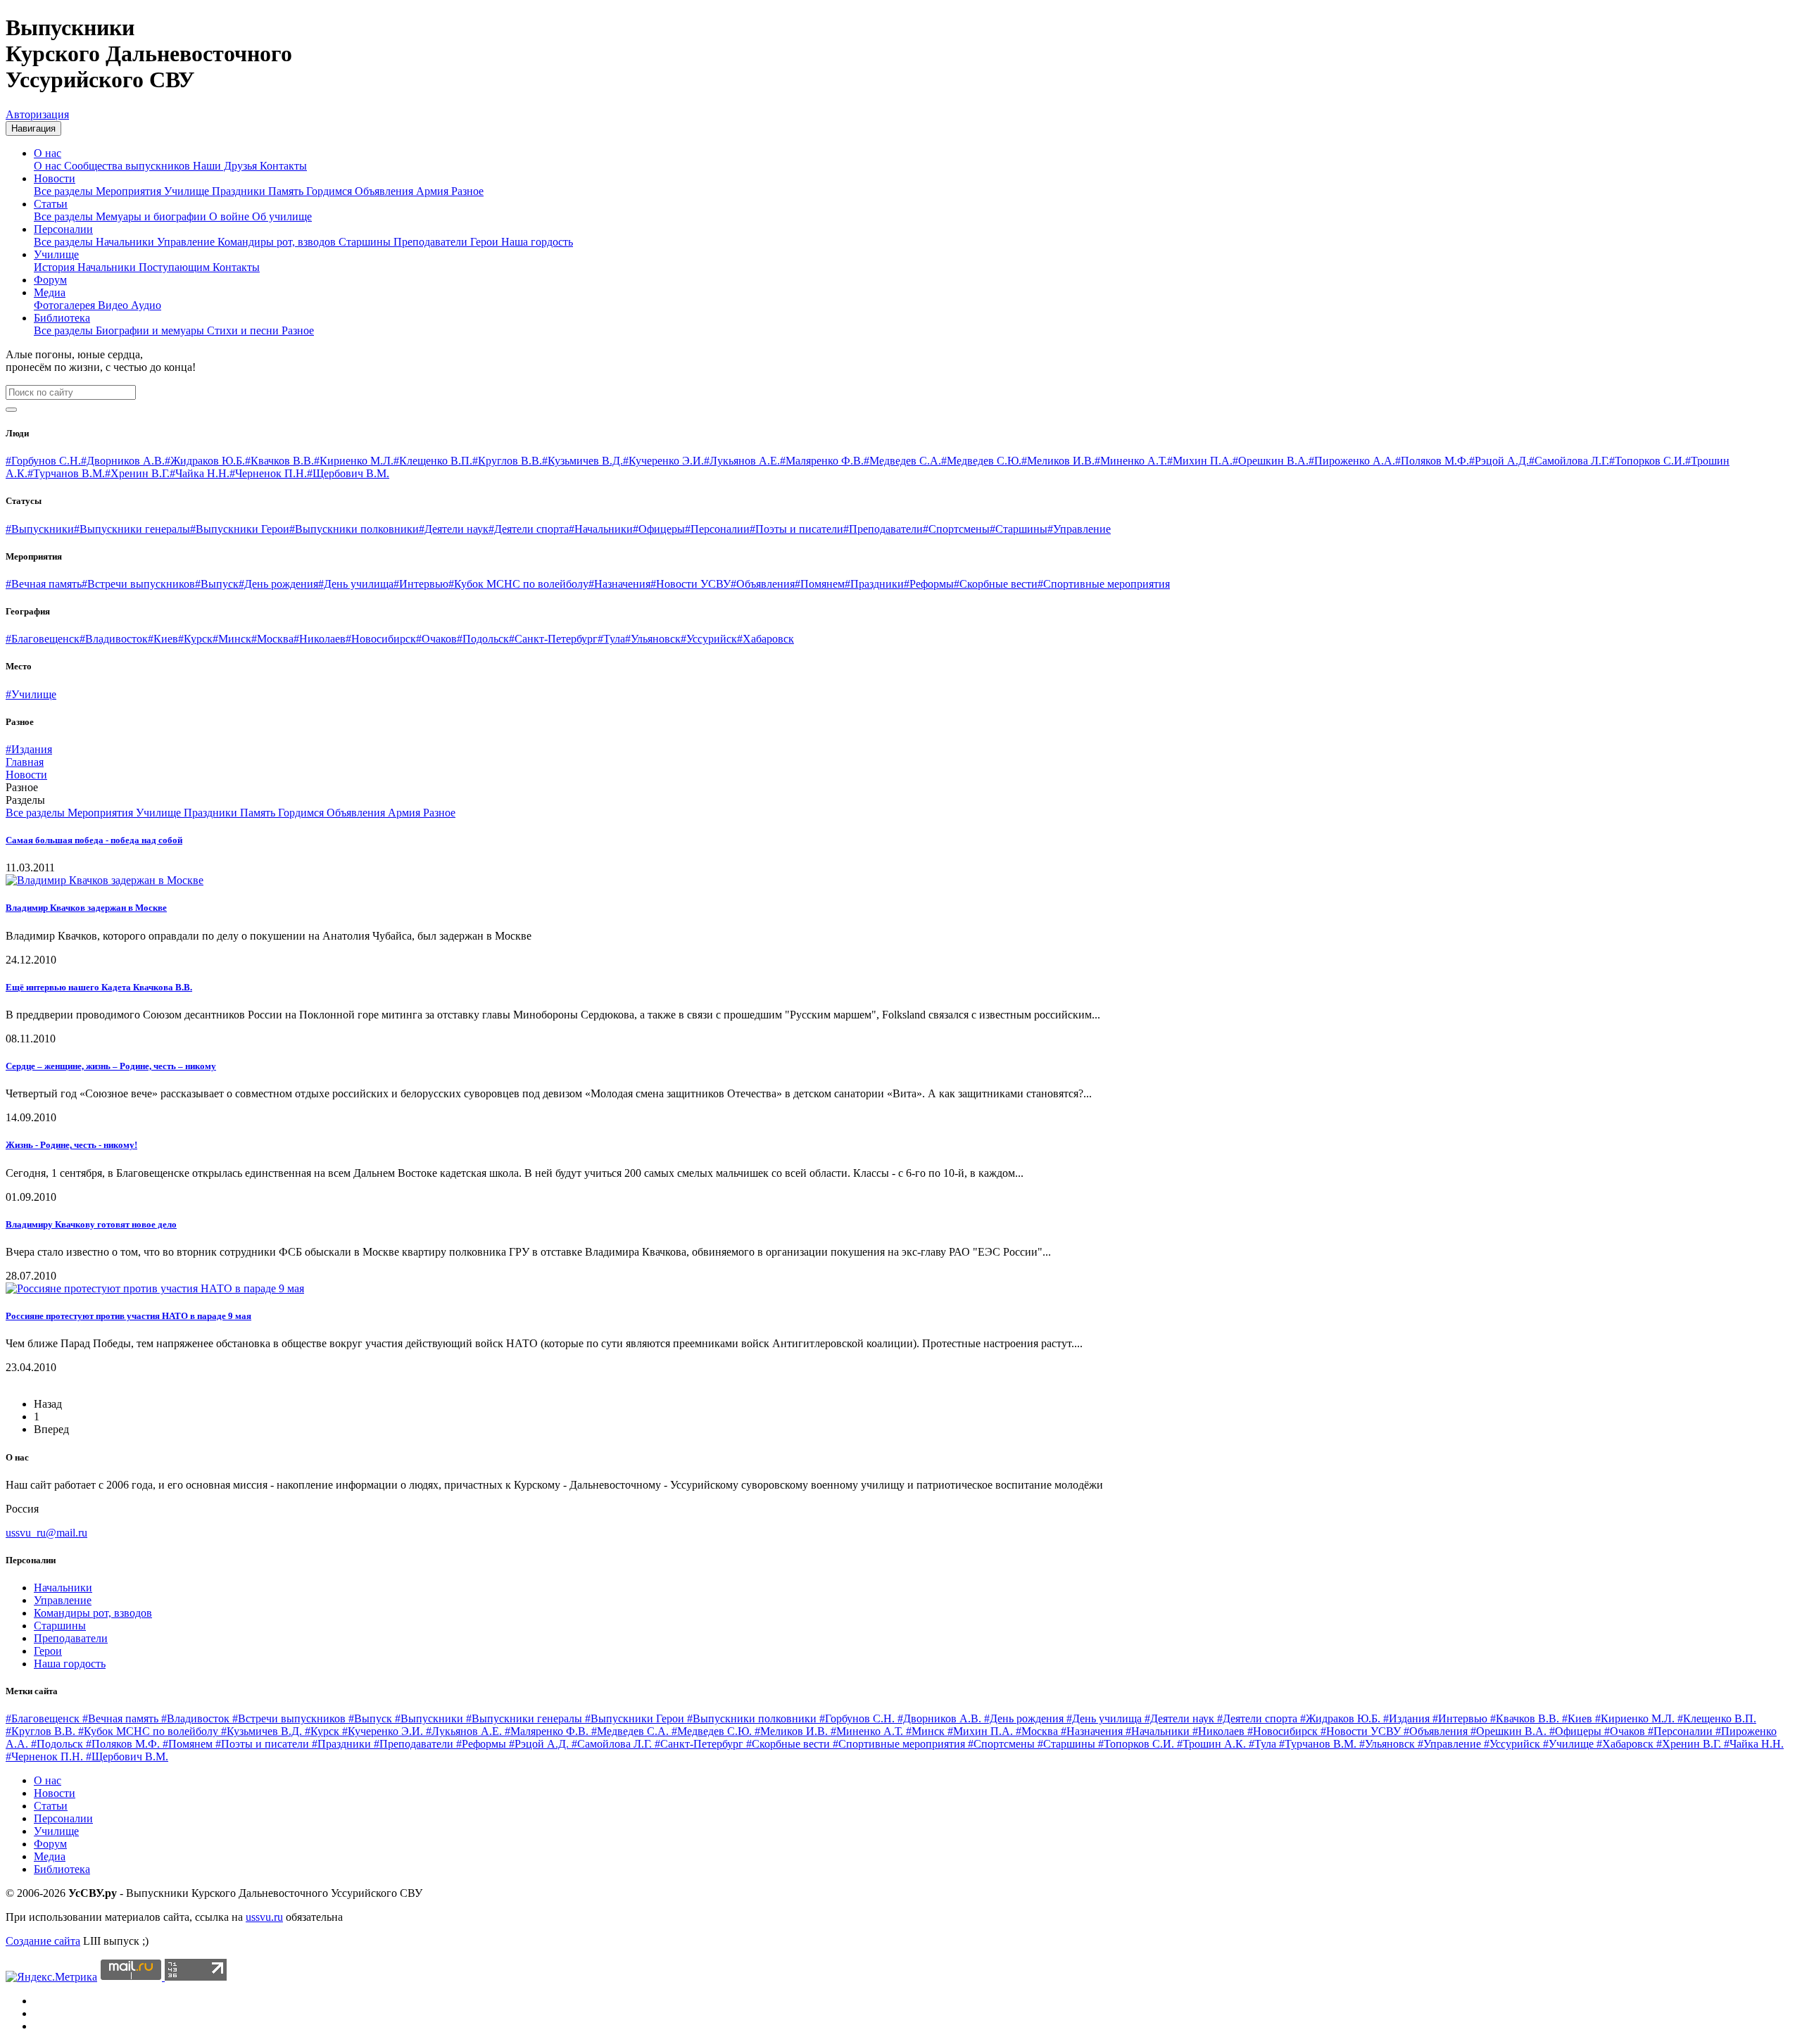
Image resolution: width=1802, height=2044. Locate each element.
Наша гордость (537, 242)
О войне (231, 216)
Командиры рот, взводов (278, 242)
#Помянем (820, 584)
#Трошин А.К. (1213, 1744)
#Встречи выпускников (138, 584)
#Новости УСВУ (691, 584)
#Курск (195, 639)
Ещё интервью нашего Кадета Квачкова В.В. (99, 987)
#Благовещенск (43, 639)
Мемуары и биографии (152, 216)
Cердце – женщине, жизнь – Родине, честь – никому (111, 1066)
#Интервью (421, 584)
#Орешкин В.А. (1271, 461)
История (56, 267)
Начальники (126, 242)
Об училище (282, 216)
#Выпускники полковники (354, 529)
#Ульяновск (653, 639)
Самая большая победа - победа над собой (94, 840)
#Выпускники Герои (240, 529)
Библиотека (62, 318)
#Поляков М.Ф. (1432, 461)
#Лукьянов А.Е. (742, 461)
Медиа (50, 292)
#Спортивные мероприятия (1104, 584)
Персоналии (63, 229)
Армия (434, 191)
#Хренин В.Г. (137, 473)
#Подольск (483, 639)
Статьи (51, 204)
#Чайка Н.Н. (200, 473)
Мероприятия (130, 191)
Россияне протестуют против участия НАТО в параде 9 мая (128, 1316)
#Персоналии (717, 529)
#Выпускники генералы (132, 529)
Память (287, 191)
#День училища (356, 584)
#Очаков (436, 639)
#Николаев (320, 639)
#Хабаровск (765, 639)
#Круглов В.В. (507, 461)
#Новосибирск (381, 639)
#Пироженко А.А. (1352, 461)
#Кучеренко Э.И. (663, 461)
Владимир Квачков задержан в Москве (86, 908)
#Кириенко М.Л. (354, 461)
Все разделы (65, 191)
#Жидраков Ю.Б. (205, 461)
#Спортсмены (956, 529)
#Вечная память (44, 584)
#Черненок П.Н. (268, 473)
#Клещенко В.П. (433, 461)
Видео (114, 305)
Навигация (33, 128)
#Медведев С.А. (902, 461)
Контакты (283, 166)
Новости (55, 178)
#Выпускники (40, 529)
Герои (486, 242)
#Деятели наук (454, 529)
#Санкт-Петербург (553, 639)
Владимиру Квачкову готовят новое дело (91, 1224)
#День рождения (278, 584)
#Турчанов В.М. (66, 473)
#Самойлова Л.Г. (1569, 461)
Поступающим (176, 267)
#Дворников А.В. (123, 461)
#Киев (163, 639)
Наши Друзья (226, 166)
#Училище (31, 694)
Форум (50, 280)
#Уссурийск (709, 639)
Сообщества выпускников (128, 166)
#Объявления (763, 584)
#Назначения (619, 584)
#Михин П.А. (1200, 461)
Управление (187, 242)
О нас (48, 153)
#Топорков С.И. (1647, 461)
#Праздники (874, 584)
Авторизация (37, 114)
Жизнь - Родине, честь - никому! (71, 1145)
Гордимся (330, 191)
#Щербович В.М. (348, 473)
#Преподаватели (883, 529)
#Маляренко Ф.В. (822, 461)
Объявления (385, 191)
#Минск (232, 639)
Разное (467, 191)
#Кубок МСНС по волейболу (518, 584)
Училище (188, 191)
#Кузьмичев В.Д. (582, 461)
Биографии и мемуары (151, 330)
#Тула (611, 639)
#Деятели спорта (529, 529)
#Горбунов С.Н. (43, 461)
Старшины (366, 242)
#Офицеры (659, 529)
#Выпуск (217, 584)
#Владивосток (114, 639)
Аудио (146, 305)
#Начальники (601, 529)
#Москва (272, 639)
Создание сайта (43, 1941)
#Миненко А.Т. (1131, 461)
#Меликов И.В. (1058, 461)
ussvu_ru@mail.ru (46, 1533)
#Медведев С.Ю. (981, 461)
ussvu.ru (264, 1917)
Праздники (240, 191)
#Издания (29, 749)
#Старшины (1019, 529)
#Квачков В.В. (279, 461)
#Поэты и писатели (796, 529)
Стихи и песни (244, 330)
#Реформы (929, 584)
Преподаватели (432, 242)
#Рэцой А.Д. (1499, 461)
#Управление (1079, 529)
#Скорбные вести (996, 584)
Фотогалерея (66, 305)
